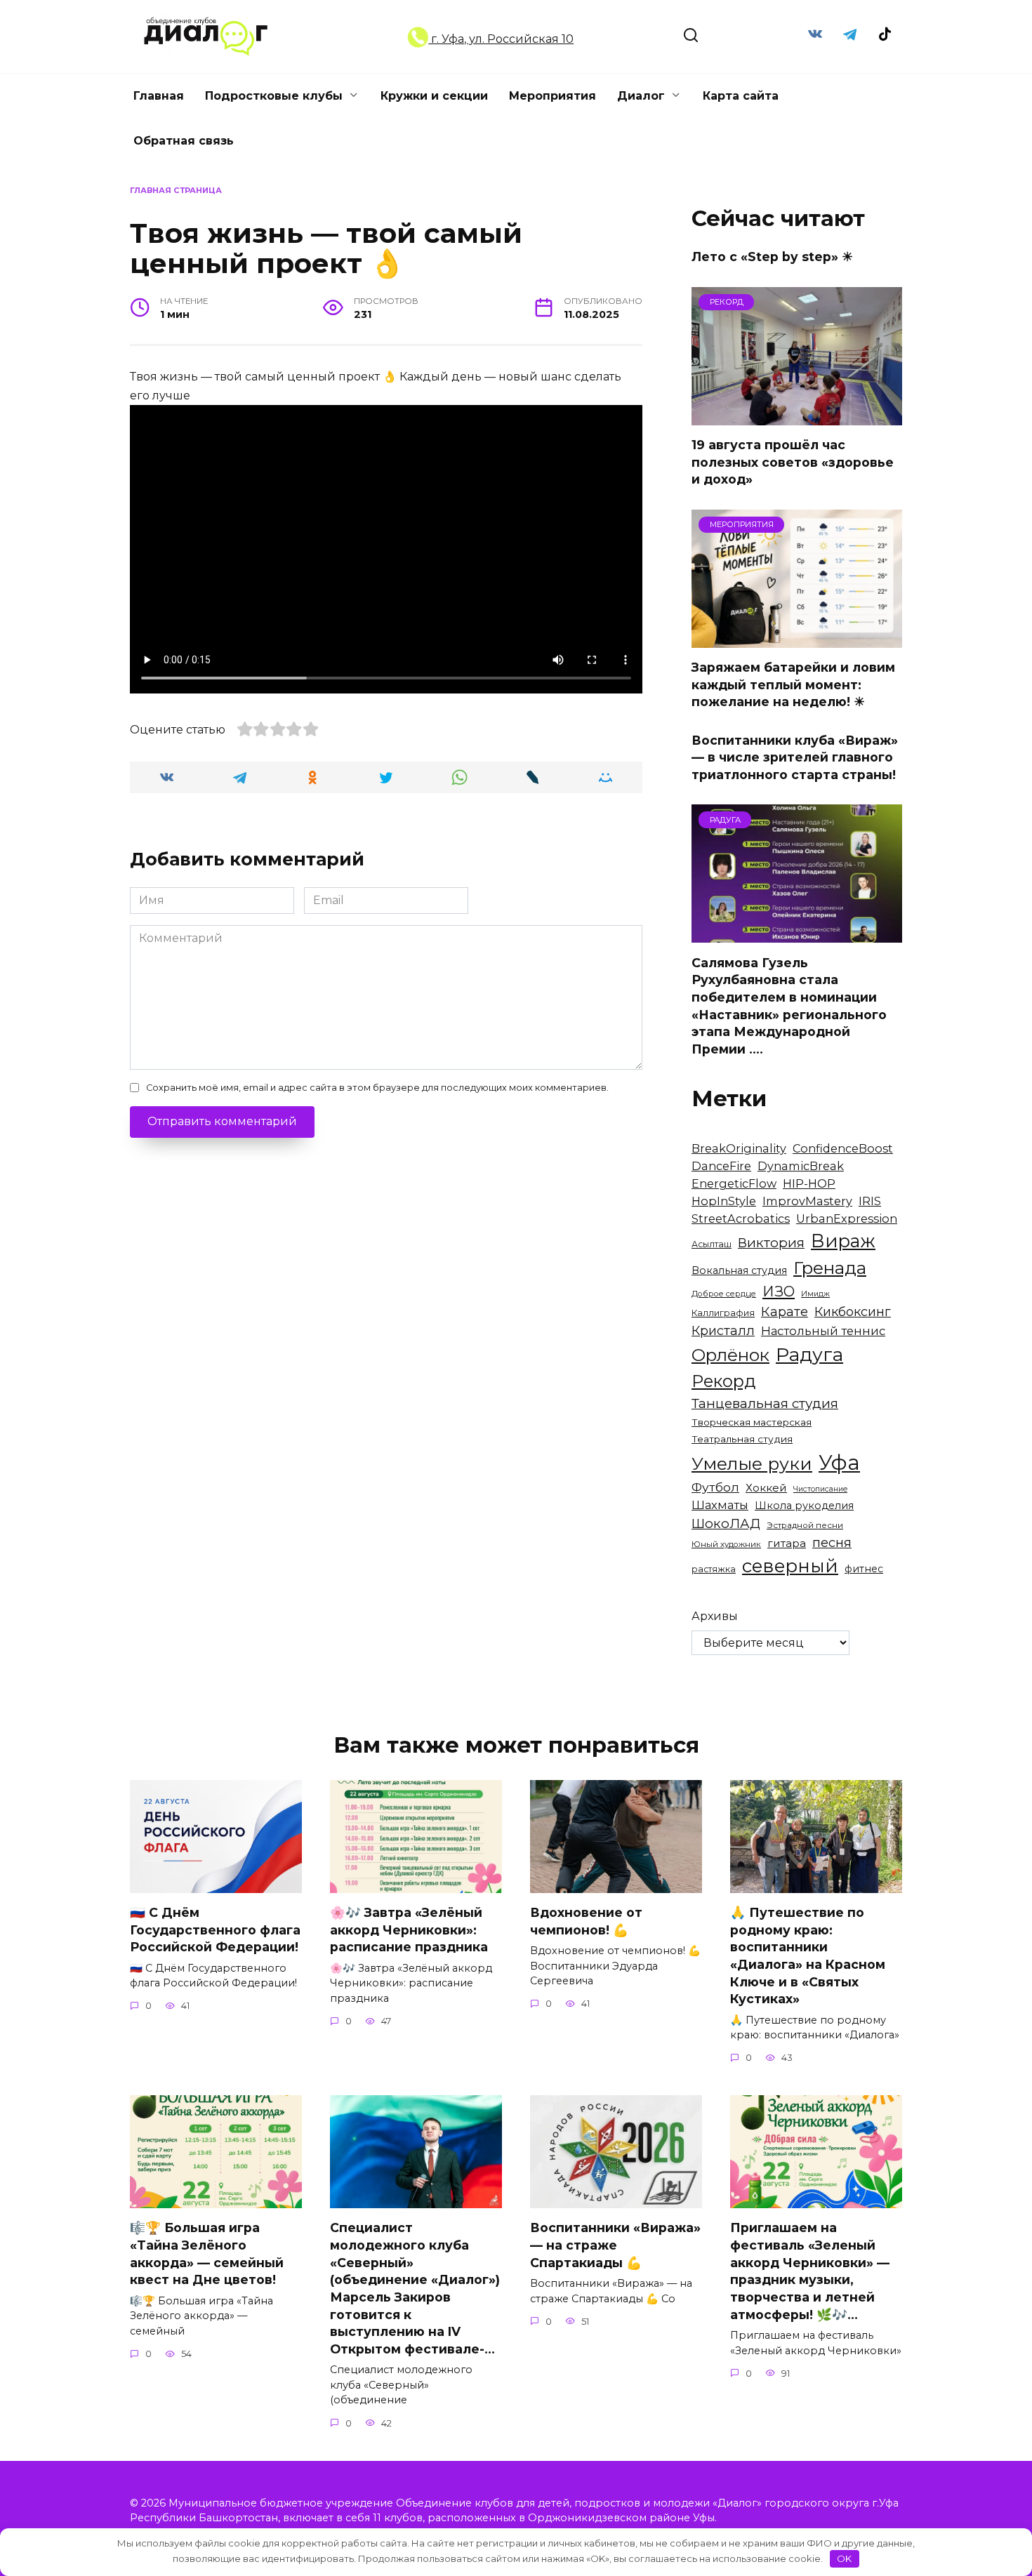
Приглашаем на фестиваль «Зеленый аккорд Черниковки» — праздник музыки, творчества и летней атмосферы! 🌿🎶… (810, 2271)
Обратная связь (184, 141)
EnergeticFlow (734, 1183)
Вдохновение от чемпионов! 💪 (586, 1921)
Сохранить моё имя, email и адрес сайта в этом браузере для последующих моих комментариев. (377, 1088)
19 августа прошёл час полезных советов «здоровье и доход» (793, 462)
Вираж (843, 1241)
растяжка (714, 1569)
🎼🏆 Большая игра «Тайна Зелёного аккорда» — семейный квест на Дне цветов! (207, 2253)
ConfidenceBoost (843, 1148)
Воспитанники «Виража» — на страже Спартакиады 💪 (615, 2245)
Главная (159, 96)
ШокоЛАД (726, 1523)
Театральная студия (742, 1439)
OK (844, 2558)
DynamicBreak (801, 1166)
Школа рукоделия (804, 1506)
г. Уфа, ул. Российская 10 (501, 39)
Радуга (809, 1354)
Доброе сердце (724, 1294)
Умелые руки (752, 1463)
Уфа (839, 1462)
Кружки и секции (434, 96)
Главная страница (176, 190)
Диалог (641, 96)
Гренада (830, 1268)
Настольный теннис (823, 1331)
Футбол (715, 1487)
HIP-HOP (809, 1183)
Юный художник (726, 1544)
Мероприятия (553, 96)
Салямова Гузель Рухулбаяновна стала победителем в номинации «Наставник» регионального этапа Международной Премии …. (789, 1005)
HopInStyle (724, 1201)
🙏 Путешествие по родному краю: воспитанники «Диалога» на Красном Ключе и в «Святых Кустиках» (808, 1956)
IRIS (870, 1201)
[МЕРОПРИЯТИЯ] (797, 639)
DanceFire (721, 1166)
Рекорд (724, 1381)
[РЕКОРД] (797, 417)
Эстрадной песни (805, 1525)
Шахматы (720, 1505)
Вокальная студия (739, 1270)
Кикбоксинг (853, 1312)
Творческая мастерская (752, 1422)
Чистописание (820, 1489)
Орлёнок (730, 1355)
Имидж (815, 1294)
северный (790, 1566)
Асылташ (712, 1244)
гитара (787, 1543)
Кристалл (723, 1330)
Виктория (771, 1243)
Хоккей (766, 1488)
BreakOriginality (739, 1148)
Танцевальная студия (765, 1403)
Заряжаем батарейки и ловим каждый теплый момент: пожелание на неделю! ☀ (793, 684)
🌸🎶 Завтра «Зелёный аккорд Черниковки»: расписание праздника (409, 1930)
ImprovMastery (807, 1201)
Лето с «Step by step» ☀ (772, 257)
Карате (785, 1312)
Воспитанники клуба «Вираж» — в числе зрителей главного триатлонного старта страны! (795, 757)
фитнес (864, 1569)
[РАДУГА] (797, 934)
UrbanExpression (847, 1219)
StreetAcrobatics (741, 1219)
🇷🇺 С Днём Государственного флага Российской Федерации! (215, 1930)
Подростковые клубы (274, 96)
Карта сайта (741, 96)
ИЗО (779, 1291)
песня (832, 1542)
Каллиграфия (723, 1313)
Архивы (715, 1616)
